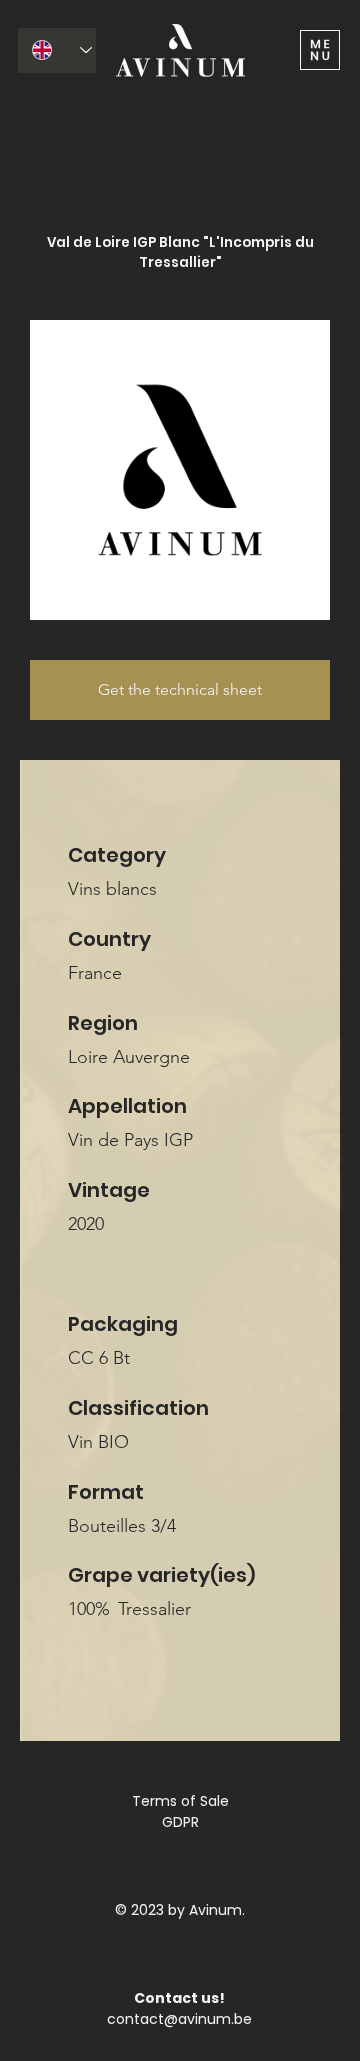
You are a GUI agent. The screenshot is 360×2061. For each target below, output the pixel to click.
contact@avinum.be (179, 2019)
